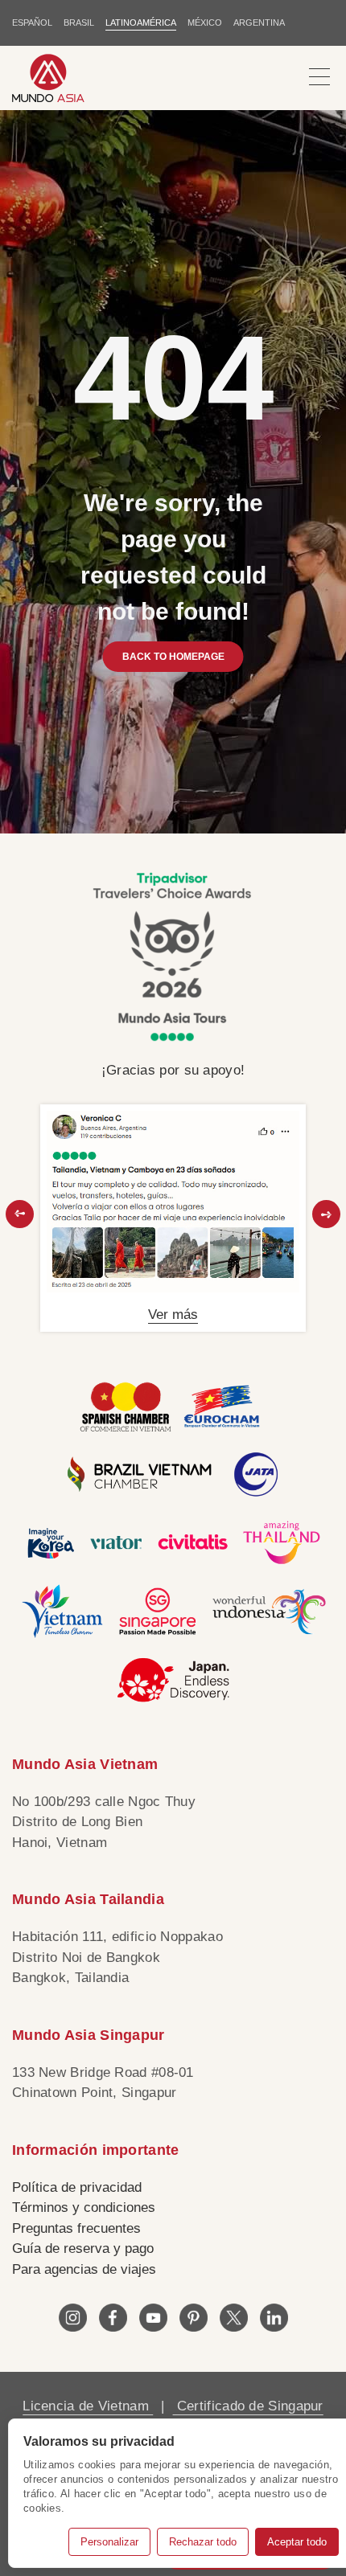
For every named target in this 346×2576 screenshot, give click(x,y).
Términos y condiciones (84, 2207)
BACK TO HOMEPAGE (173, 657)
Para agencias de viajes (84, 2269)
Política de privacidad (77, 2187)
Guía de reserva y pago (83, 2248)
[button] (20, 1214)
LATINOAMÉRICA (141, 23)
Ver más (173, 1315)
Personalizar (109, 2542)
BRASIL (79, 23)
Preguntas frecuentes (76, 2228)
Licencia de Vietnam (88, 2406)
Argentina (259, 23)
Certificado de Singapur (248, 2406)
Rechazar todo (203, 2542)
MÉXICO (205, 23)
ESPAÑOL (32, 23)
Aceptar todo (297, 2542)
